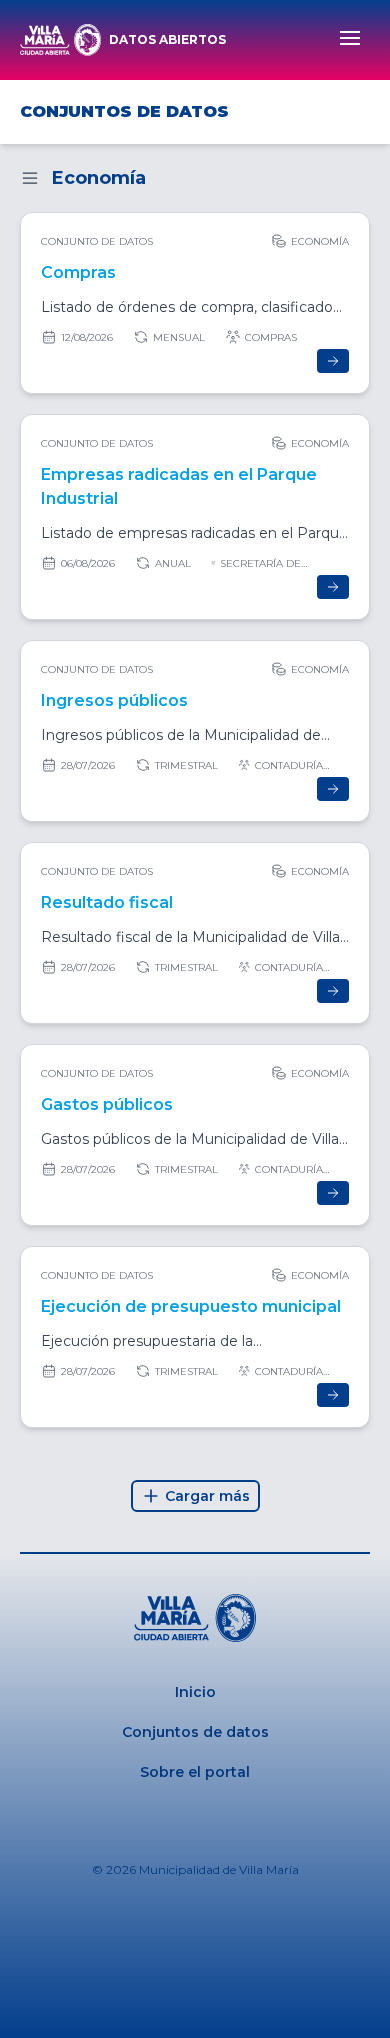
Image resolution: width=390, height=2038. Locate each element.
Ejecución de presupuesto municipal (191, 1306)
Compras (78, 272)
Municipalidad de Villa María (219, 1869)
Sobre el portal (195, 1772)
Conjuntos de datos (195, 1732)
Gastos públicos (107, 1104)
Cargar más (207, 1496)
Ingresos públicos (114, 700)
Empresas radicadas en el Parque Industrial (179, 486)
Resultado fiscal (107, 902)
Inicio (195, 1692)
